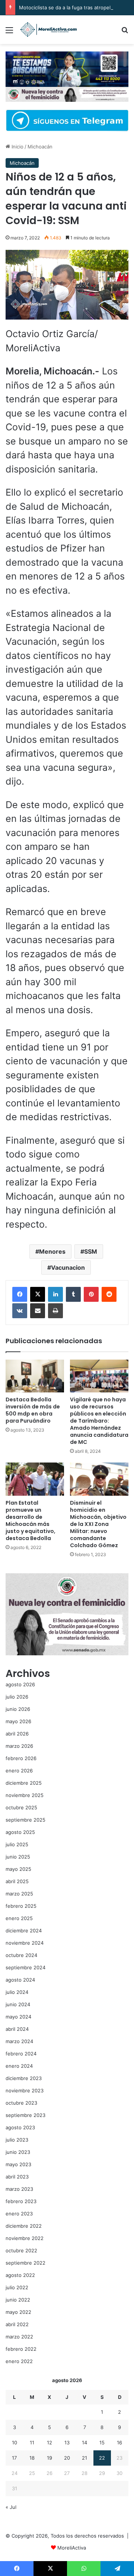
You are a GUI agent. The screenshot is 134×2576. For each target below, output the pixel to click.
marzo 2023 (19, 2189)
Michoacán (40, 147)
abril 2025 (17, 1881)
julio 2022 (17, 2287)
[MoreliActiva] (48, 30)
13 (67, 2443)
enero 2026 (19, 1771)
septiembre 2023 (25, 2115)
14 (84, 2443)
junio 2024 (18, 2004)
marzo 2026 (19, 1746)
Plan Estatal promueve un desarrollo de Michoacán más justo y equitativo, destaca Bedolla (31, 1521)
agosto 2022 (20, 2275)
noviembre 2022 (25, 2238)
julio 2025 (17, 1844)
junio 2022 (18, 2300)
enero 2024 (19, 2066)
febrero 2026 (21, 1758)
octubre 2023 (21, 2103)
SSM (91, 1251)
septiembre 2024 (25, 1967)
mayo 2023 (18, 2164)
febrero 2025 (21, 1906)
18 (32, 2458)
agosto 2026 (20, 1684)
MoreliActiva (72, 2548)
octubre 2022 (21, 2250)
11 (32, 2443)
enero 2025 (19, 1918)
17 (14, 2458)
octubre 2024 (21, 1955)
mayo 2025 (18, 1869)
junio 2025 (18, 1857)
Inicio (17, 147)
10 (15, 2443)
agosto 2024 (20, 1980)
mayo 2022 (18, 2312)
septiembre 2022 (25, 2263)
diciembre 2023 (24, 2078)
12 (50, 2443)
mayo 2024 (18, 2017)
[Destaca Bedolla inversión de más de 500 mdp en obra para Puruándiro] (35, 1376)
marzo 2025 (19, 1894)
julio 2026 (17, 1697)
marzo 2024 (19, 2041)
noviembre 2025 (25, 1795)
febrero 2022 (21, 2349)
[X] (38, 1294)
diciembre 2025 (24, 1783)
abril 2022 (17, 2324)
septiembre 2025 (25, 1820)
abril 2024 (17, 2029)
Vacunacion (68, 1267)
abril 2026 (17, 1734)
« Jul (11, 2507)
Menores (52, 1251)
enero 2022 (19, 2361)
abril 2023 (17, 2177)
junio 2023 (18, 2152)
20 (67, 2458)
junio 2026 (18, 1709)
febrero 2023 (21, 2201)
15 (102, 2443)
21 (84, 2458)
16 (119, 2443)
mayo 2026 (18, 1721)
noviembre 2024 (25, 1943)
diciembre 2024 (24, 1931)
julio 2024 (17, 1992)
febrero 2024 (21, 2054)
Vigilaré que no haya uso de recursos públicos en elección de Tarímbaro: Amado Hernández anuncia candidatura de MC (99, 1421)
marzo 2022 (19, 2337)
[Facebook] (20, 1294)
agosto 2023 (20, 2127)
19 (50, 2458)
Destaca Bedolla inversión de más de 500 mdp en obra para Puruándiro (33, 1410)
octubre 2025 (21, 1807)
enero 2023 (19, 2214)
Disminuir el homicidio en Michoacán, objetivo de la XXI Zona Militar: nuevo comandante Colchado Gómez (98, 1524)
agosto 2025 (20, 1832)
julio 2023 (17, 2140)
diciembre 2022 (24, 2226)
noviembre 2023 (25, 2090)
